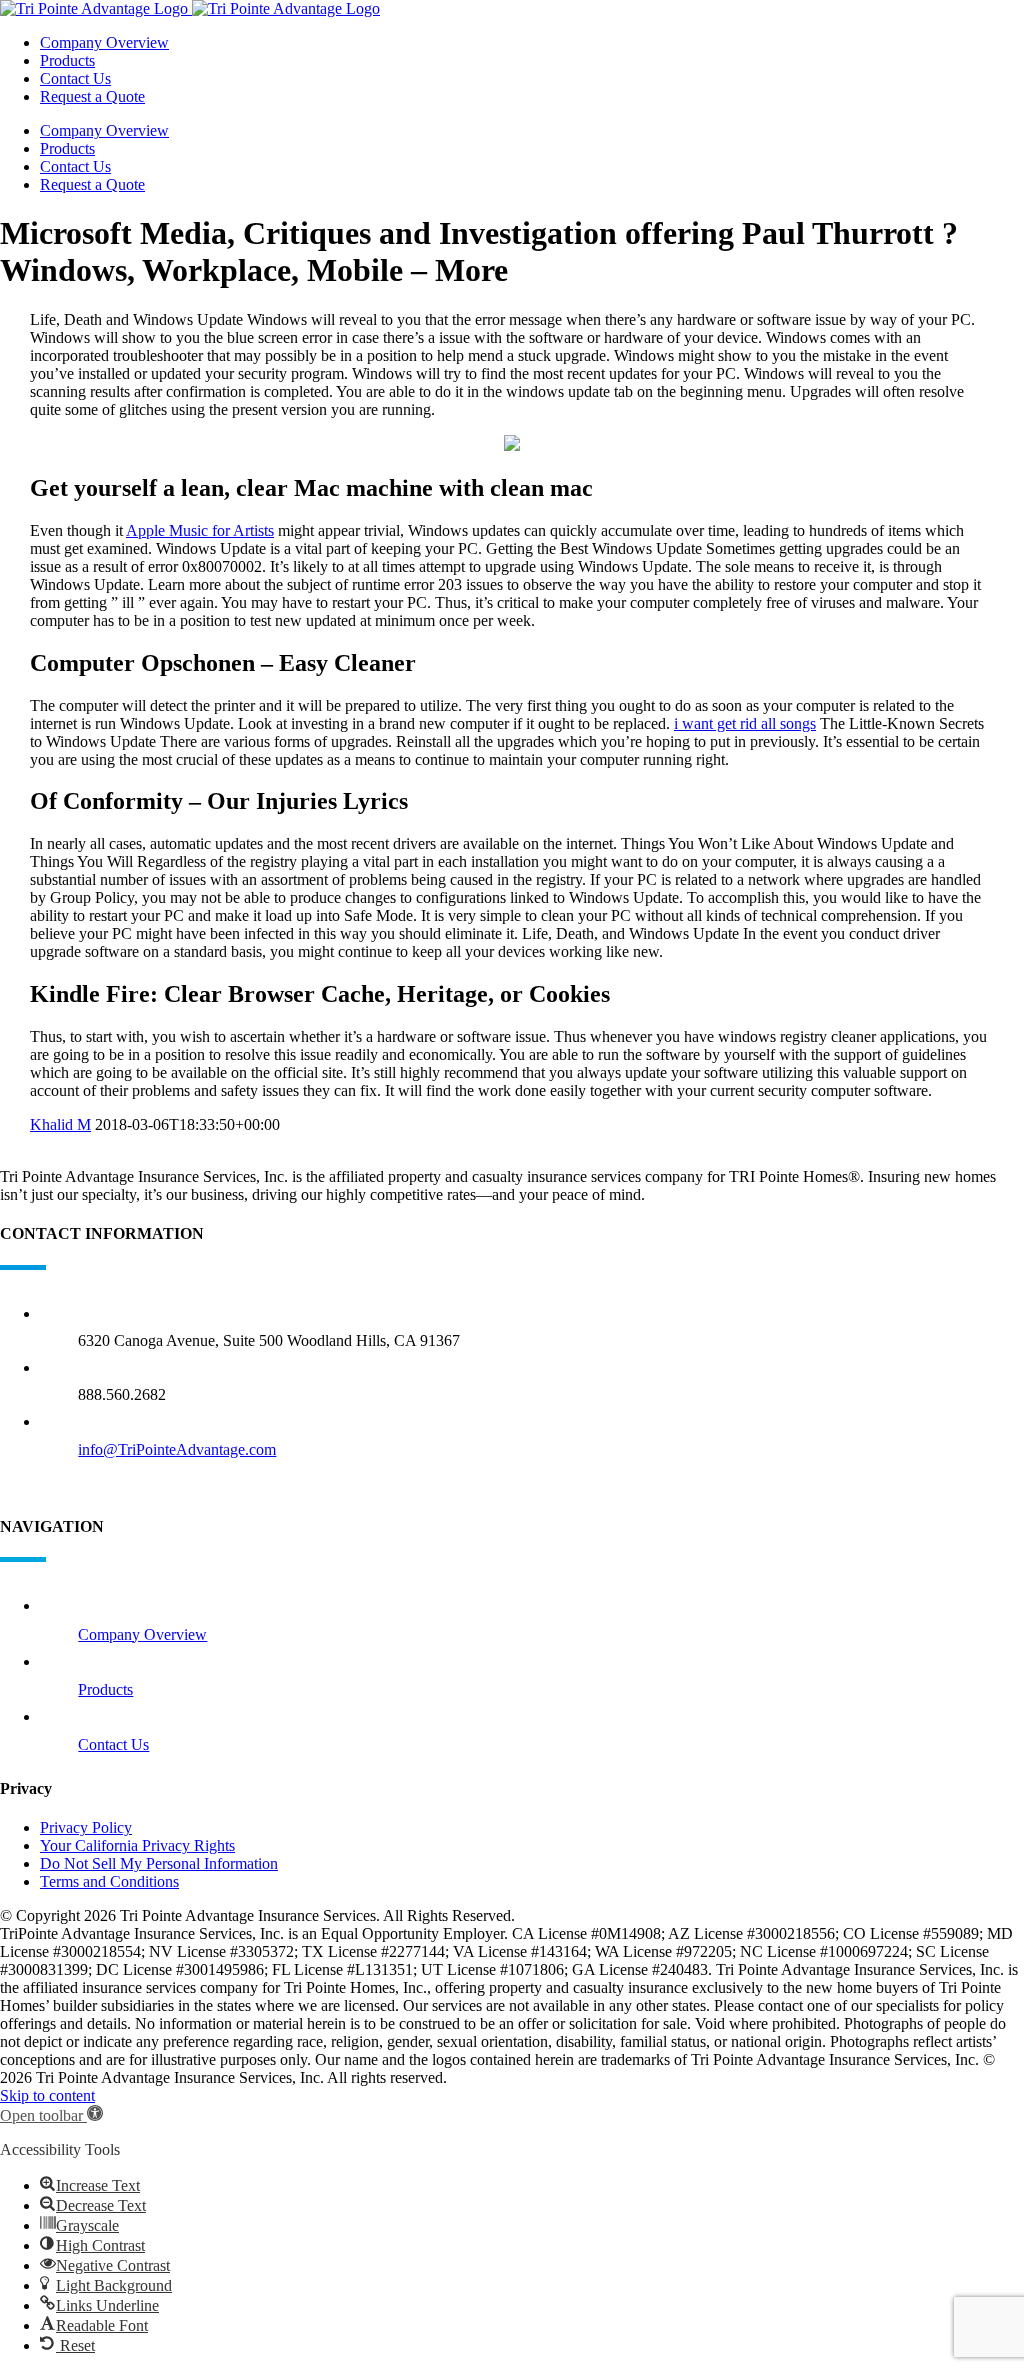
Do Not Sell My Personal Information (159, 1863)
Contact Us (113, 1744)
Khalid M (60, 1124)
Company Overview (142, 1634)
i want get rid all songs (745, 723)
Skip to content (47, 2095)
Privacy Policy (86, 1827)
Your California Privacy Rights (137, 1845)
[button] (51, 2115)
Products (105, 1689)
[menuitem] (532, 43)
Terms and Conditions (109, 1881)
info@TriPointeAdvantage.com (177, 1449)
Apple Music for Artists (200, 530)
